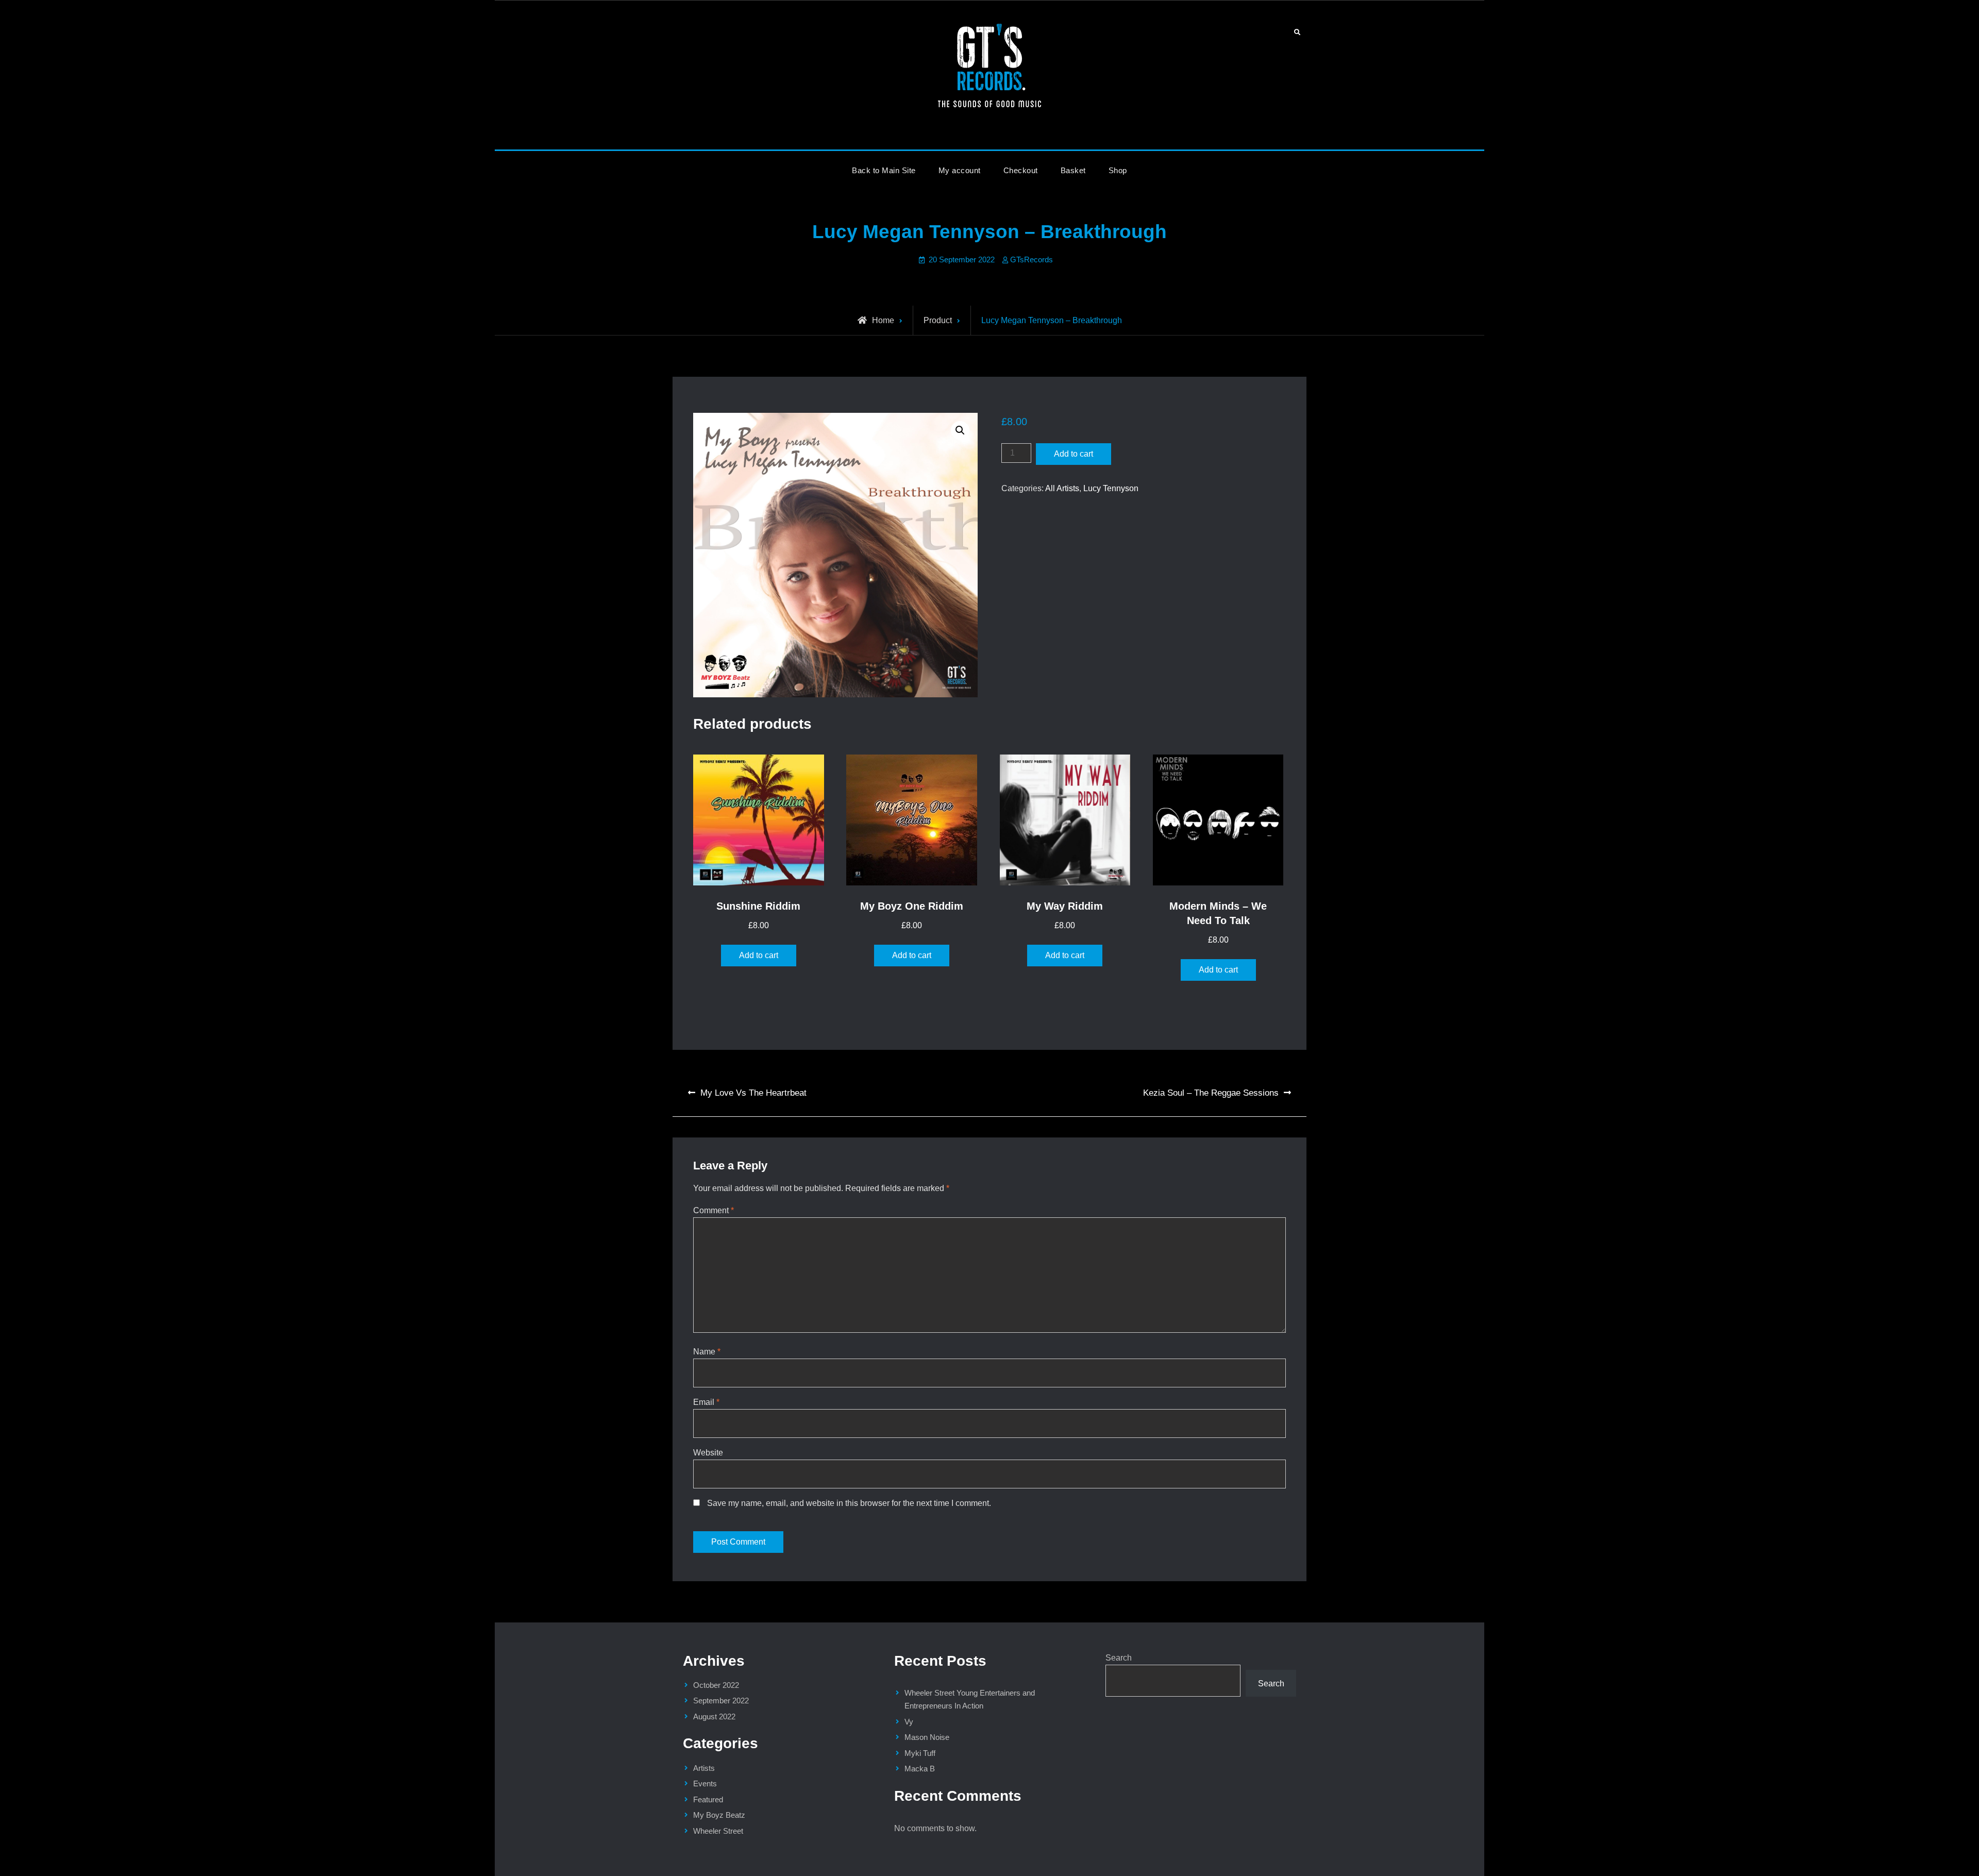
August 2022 (714, 1716)
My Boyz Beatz (719, 1815)
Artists (704, 1768)
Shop (1118, 170)
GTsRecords (1032, 259)
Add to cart (1074, 454)
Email (706, 1402)
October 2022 (716, 1685)
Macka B (920, 1769)
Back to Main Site (884, 170)
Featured (708, 1799)
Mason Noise (927, 1737)
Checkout (1021, 170)
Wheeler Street (718, 1831)
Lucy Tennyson (1111, 488)
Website (708, 1453)
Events (705, 1783)
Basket (1073, 170)
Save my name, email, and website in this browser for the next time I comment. (849, 1503)
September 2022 (721, 1701)
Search (1119, 1658)
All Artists (1062, 488)
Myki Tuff (920, 1753)
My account (960, 170)
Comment (714, 1210)
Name (707, 1352)
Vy (909, 1722)
